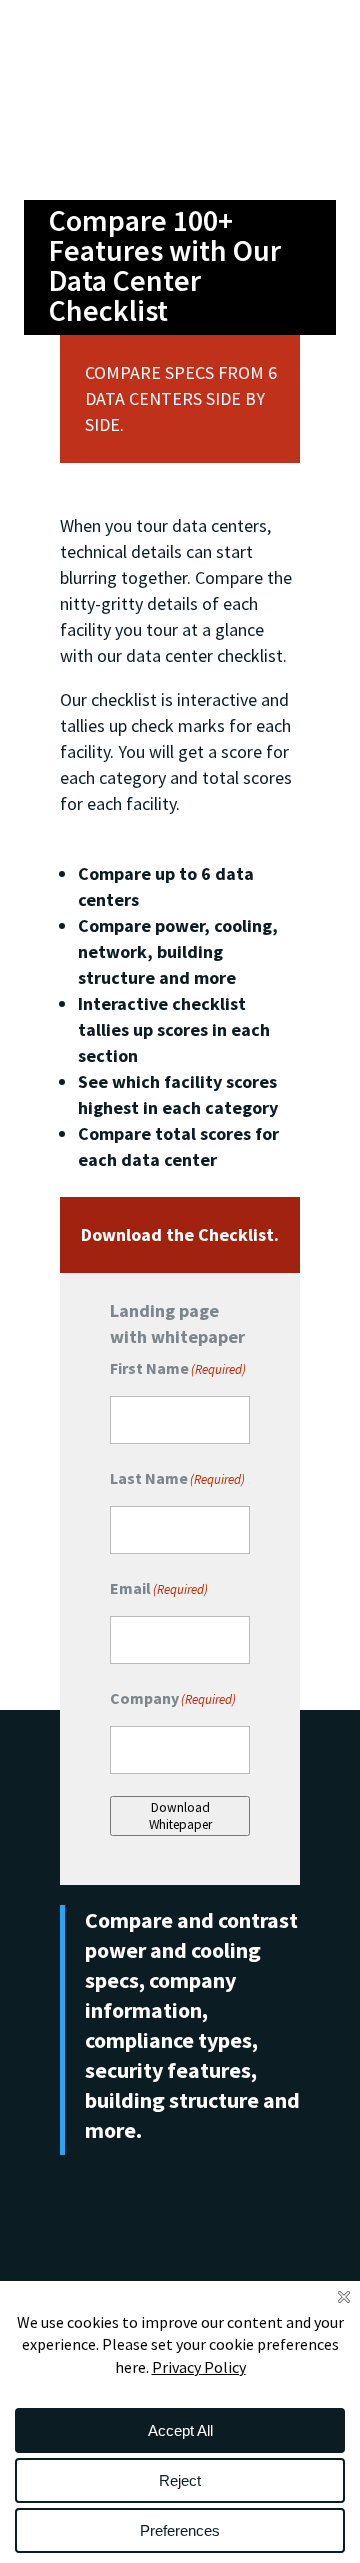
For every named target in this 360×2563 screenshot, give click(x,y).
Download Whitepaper (180, 1816)
